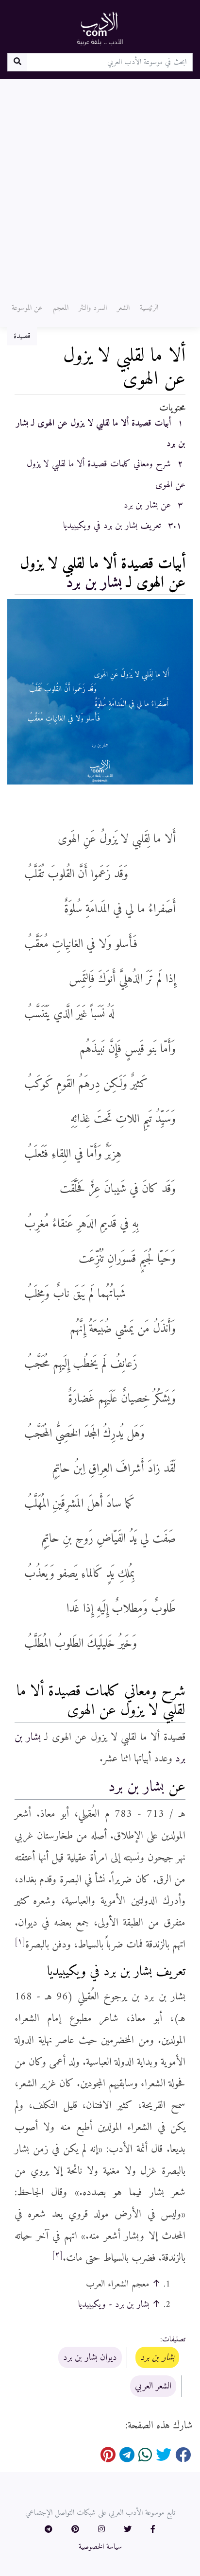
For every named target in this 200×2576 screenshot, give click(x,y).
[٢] (57, 2255)
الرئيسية (149, 308)
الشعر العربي (153, 2386)
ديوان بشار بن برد (90, 2357)
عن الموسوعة (27, 308)
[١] (20, 1942)
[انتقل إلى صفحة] (17, 62)
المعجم (61, 308)
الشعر (123, 308)
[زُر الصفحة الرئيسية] (100, 28)
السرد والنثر (93, 308)
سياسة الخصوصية (100, 2547)
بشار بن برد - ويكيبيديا (114, 2304)
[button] (153, 2530)
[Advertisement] (100, 184)
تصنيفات (174, 2339)
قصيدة (22, 336)
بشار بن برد (94, 583)
